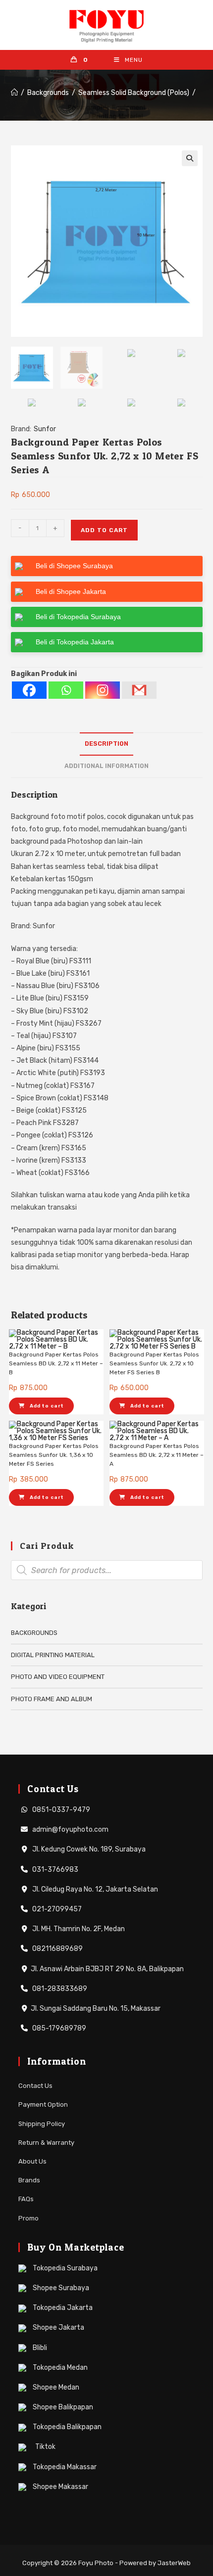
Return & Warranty (46, 2143)
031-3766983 (54, 1870)
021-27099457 (56, 1909)
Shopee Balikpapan (62, 2407)
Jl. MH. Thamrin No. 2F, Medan (78, 1929)
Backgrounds (34, 1633)
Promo (28, 2218)
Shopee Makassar (60, 2487)
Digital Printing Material (53, 1655)
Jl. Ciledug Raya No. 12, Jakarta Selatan (94, 1889)
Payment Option (43, 2104)
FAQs (26, 2199)
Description (106, 744)
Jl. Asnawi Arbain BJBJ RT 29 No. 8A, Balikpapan (107, 1969)
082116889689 (57, 1949)
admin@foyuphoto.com (70, 1830)
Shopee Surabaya (60, 2288)
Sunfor (45, 429)
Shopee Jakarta (58, 2327)
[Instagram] (103, 690)
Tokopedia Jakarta (62, 2308)
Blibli (39, 2348)
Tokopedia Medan (59, 2368)
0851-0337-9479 (60, 1810)
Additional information (106, 766)
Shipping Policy (42, 2124)
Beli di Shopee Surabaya (74, 566)
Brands (29, 2180)
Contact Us (35, 2086)
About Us (32, 2161)
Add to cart (104, 530)
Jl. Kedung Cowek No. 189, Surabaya (88, 1849)
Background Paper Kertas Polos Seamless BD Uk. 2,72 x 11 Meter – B (56, 1363)
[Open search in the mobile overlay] (107, 1570)
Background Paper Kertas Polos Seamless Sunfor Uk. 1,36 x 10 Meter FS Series (54, 1455)
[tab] (107, 744)
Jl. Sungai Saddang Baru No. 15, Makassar (96, 2009)
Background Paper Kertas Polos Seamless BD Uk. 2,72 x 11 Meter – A (157, 1455)
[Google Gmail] (139, 690)
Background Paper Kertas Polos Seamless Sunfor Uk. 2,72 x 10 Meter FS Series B (154, 1363)
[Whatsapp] (66, 690)
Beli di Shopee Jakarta (71, 591)
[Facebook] (29, 690)
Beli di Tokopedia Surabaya (78, 617)
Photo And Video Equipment (58, 1677)
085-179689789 (58, 2028)
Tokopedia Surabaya (64, 2268)
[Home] (14, 93)
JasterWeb (174, 2563)
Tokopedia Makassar (64, 2467)
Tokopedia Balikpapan (66, 2427)
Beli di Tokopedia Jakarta (75, 642)
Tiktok (45, 2447)
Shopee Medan (55, 2387)
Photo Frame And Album (52, 1699)
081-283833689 (59, 1989)
